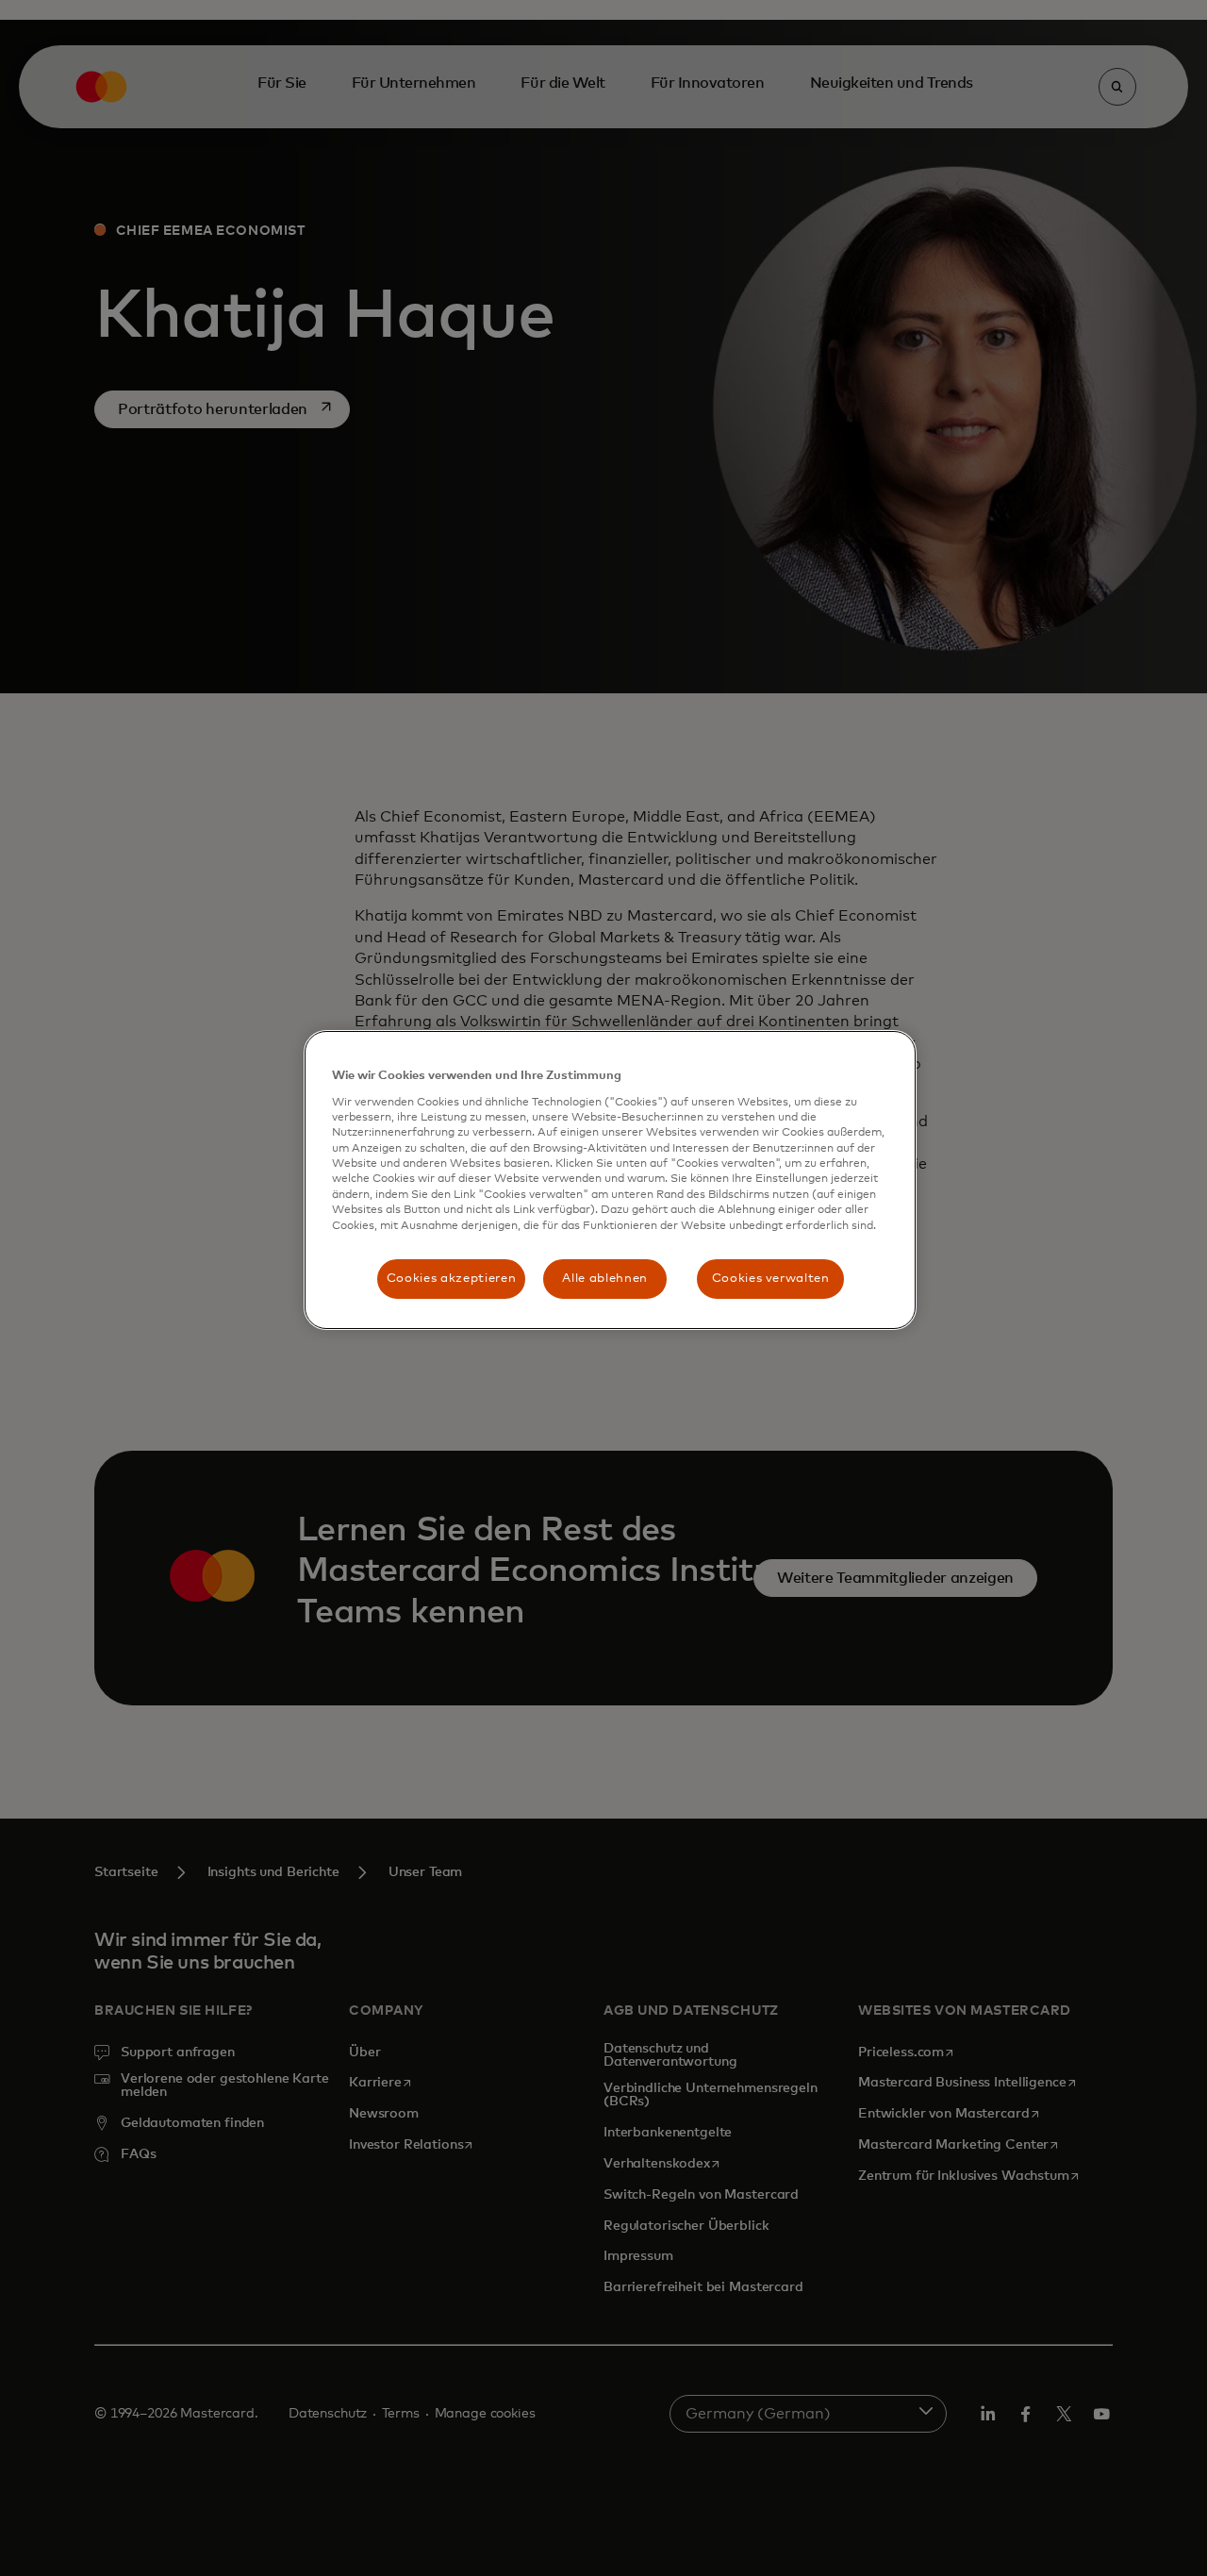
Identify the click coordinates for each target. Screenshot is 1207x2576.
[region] (610, 1180)
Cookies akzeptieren (451, 1279)
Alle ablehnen (604, 1279)
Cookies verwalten (771, 1279)
